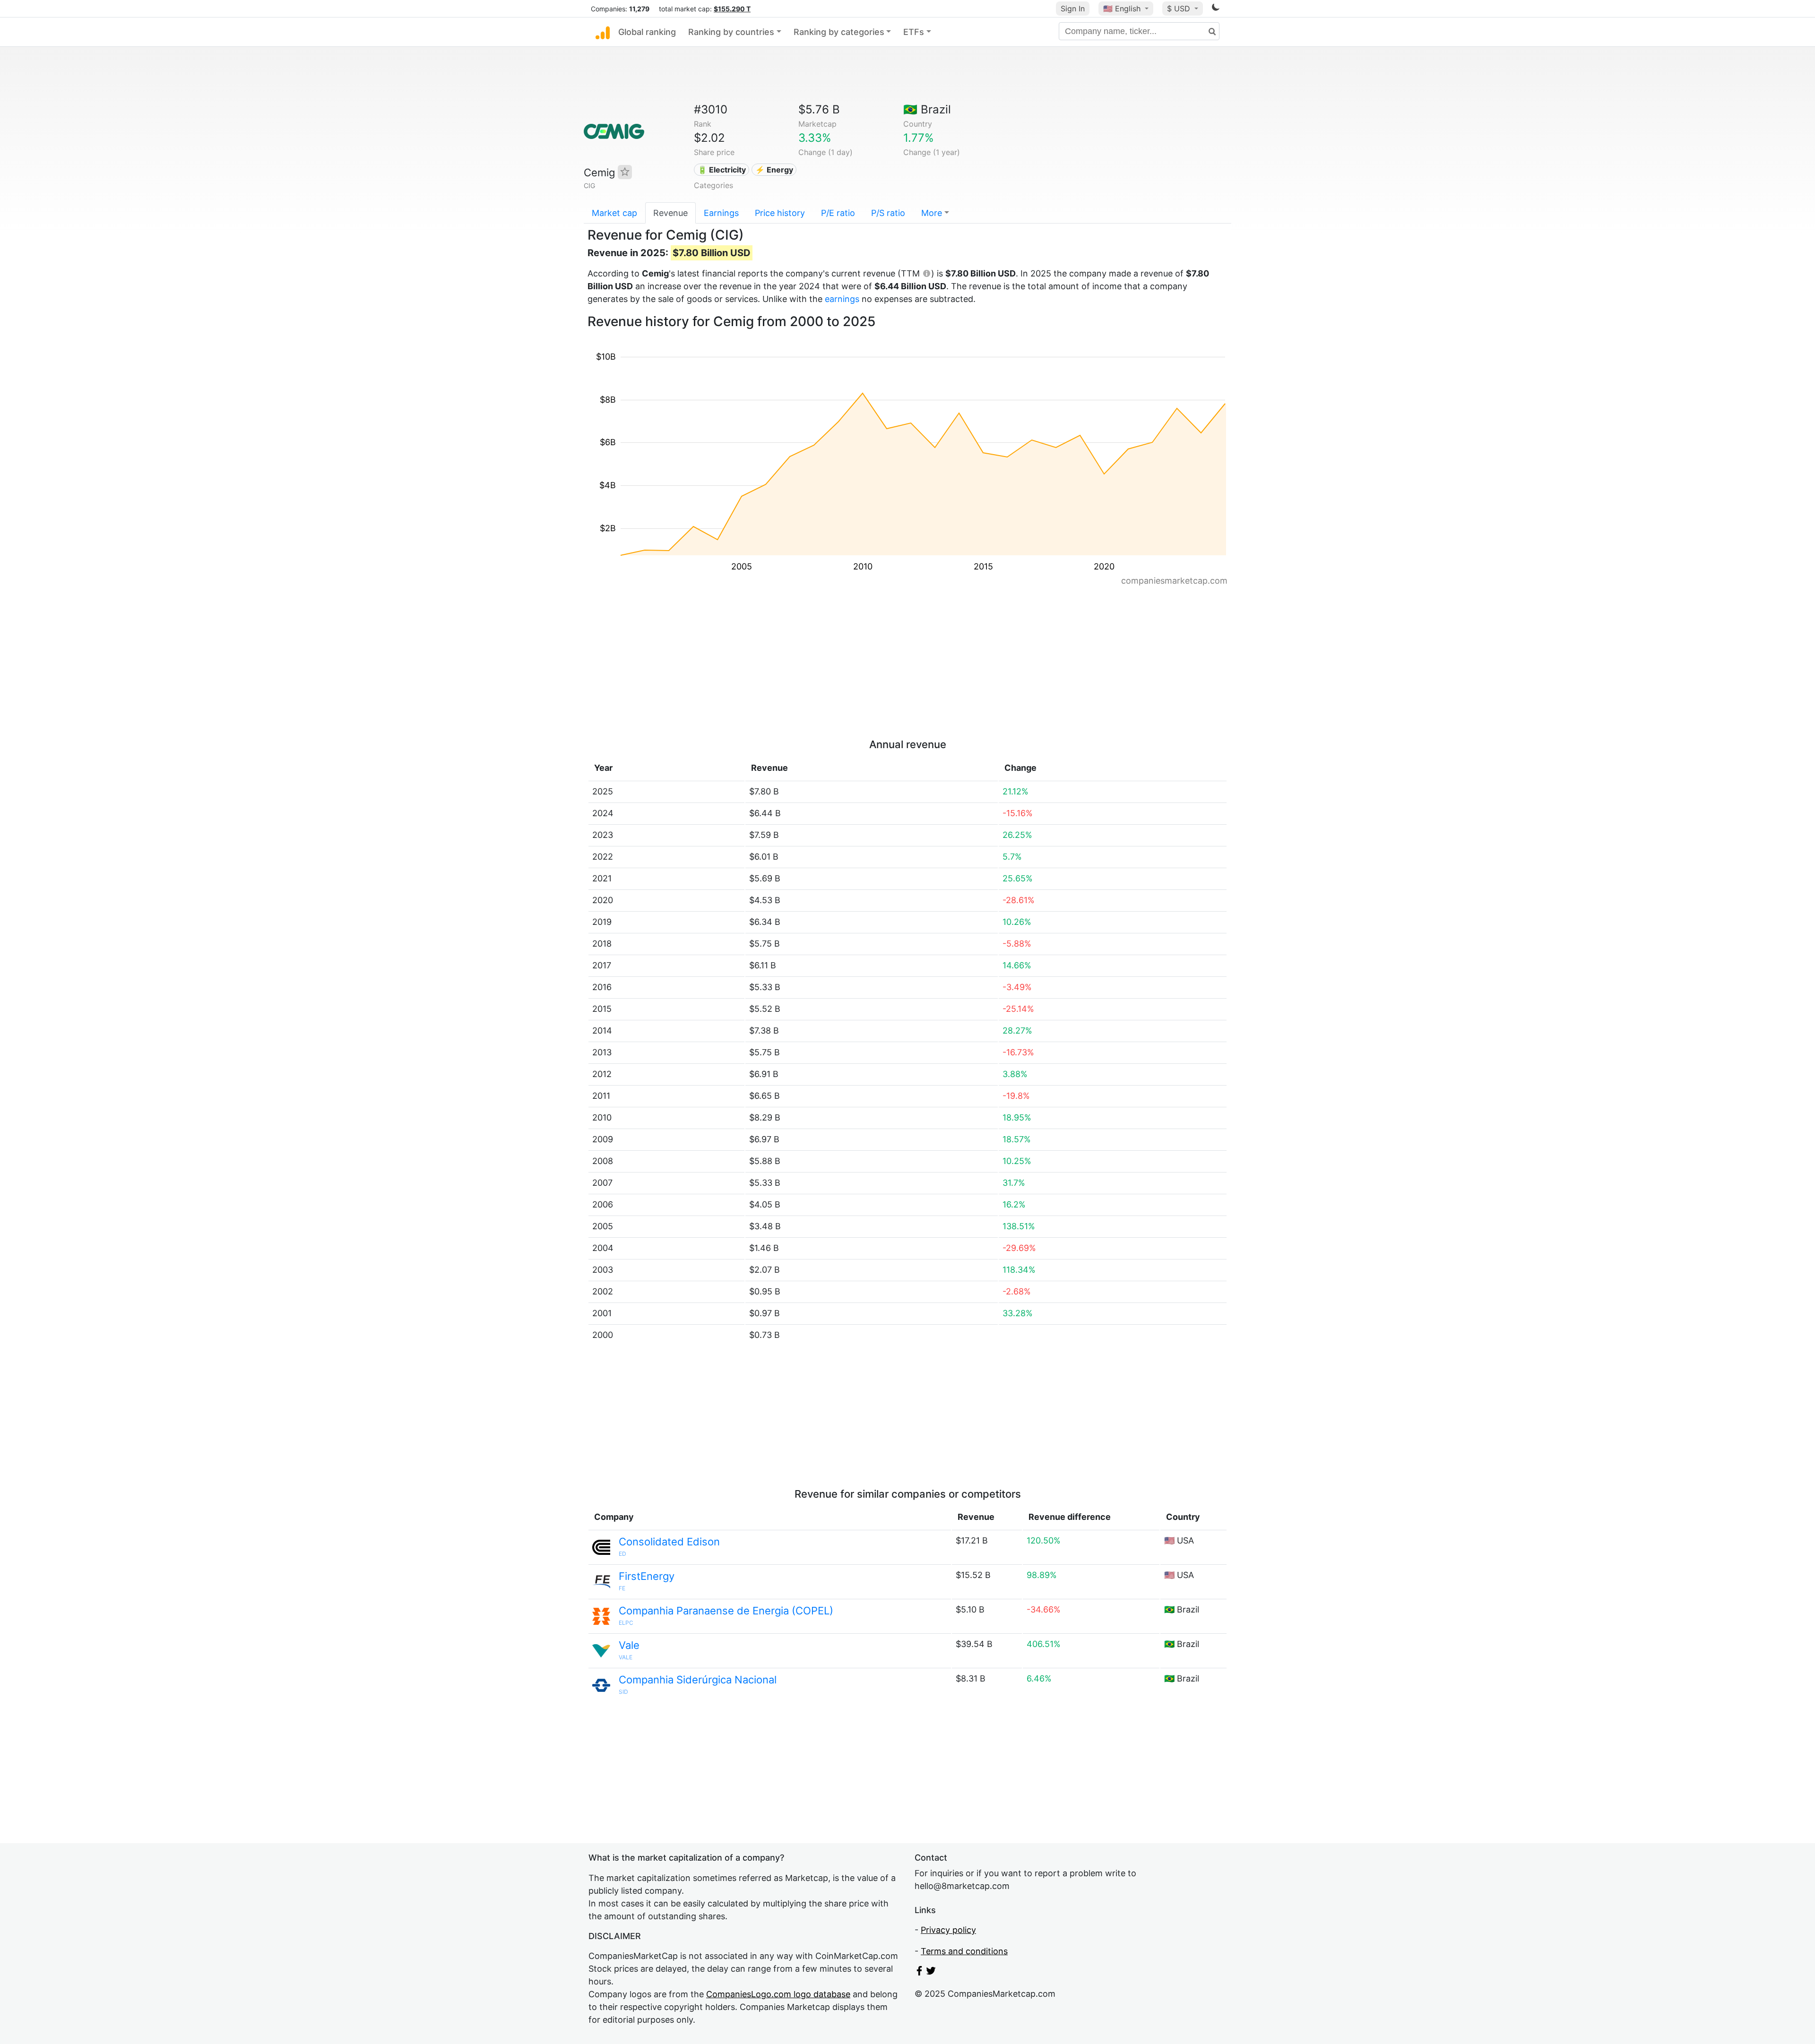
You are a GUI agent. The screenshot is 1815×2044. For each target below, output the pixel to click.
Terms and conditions (964, 1951)
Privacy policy (948, 1930)
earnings (842, 299)
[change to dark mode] (1216, 9)
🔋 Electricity (722, 170)
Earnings (721, 213)
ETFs (914, 32)
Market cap (614, 213)
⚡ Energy (774, 170)
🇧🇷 (927, 109)
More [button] (932, 213)
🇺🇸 (1122, 9)
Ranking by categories (839, 32)
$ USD (1180, 9)
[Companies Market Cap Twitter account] (931, 1972)
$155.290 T (732, 9)
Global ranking (647, 32)
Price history (780, 213)
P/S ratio (888, 213)
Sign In (1073, 9)
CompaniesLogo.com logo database (778, 1994)
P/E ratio (838, 213)
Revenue (670, 213)
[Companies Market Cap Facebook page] (919, 1972)
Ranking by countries (731, 32)
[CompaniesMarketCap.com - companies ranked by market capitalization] (603, 32)
